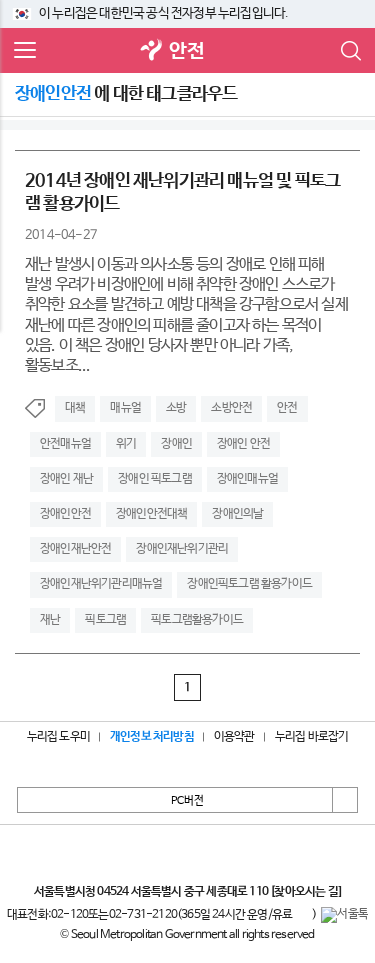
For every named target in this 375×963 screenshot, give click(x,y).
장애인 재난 (66, 479)
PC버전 (187, 801)
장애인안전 (65, 514)
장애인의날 (237, 514)
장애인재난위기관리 (182, 549)
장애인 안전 (243, 444)
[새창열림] (151, 51)
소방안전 (231, 408)
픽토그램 (105, 620)
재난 (50, 620)
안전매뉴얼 (65, 444)
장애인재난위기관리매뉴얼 (101, 584)
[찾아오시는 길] (305, 892)
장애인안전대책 (151, 514)
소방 (176, 408)
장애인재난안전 (75, 549)
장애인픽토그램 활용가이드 (249, 584)
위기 (126, 444)
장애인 (176, 444)
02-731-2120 (143, 915)
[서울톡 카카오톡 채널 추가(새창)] (344, 915)
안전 (186, 51)
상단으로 (345, 800)
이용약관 (234, 737)
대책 (75, 408)
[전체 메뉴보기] (25, 51)
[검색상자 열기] (350, 51)
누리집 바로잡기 (312, 737)
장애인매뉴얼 (247, 479)
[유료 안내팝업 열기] (302, 915)
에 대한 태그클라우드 (126, 94)
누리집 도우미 (58, 737)
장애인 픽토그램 (155, 479)
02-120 (69, 915)
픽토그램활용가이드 (197, 620)
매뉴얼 (125, 408)
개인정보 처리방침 (152, 737)
